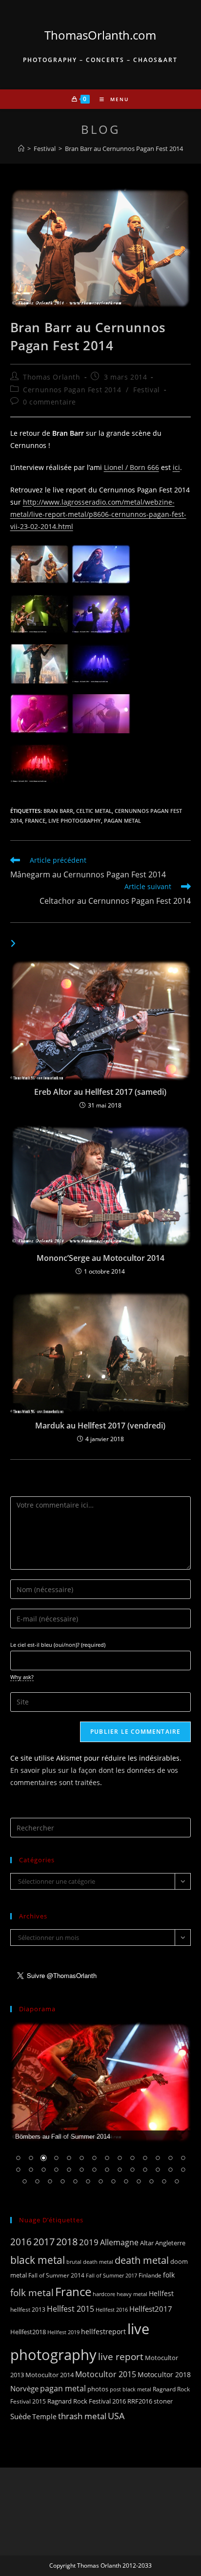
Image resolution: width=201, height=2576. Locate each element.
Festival (147, 390)
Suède (20, 2416)
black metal (38, 2260)
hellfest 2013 (28, 2310)
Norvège (24, 2388)
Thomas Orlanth (51, 377)
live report (121, 2356)
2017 (44, 2242)
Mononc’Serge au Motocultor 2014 (100, 1258)
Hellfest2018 (28, 2332)
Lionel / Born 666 (131, 467)
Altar (147, 2243)
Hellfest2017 (151, 2309)
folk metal (32, 2292)
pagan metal (122, 820)
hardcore (104, 2294)
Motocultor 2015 (106, 2374)
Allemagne (119, 2242)
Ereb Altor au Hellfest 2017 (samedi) (100, 1092)
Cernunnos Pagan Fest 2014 (72, 390)
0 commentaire (50, 402)
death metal (142, 2260)
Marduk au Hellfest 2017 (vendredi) (100, 1426)
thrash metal (82, 2416)
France (35, 820)
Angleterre (170, 2243)
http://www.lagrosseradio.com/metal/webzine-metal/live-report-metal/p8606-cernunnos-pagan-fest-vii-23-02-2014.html (98, 514)
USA (116, 2416)
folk (169, 2275)
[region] (101, 2110)
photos (98, 2389)
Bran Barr (58, 811)
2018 (67, 2242)
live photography (75, 820)
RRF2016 (140, 2401)
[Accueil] (21, 149)
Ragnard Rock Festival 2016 (87, 2401)
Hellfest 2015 (70, 2309)
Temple (44, 2416)
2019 (89, 2242)
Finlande (150, 2275)
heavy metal (132, 2294)
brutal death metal (90, 2262)
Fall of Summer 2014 (56, 2275)
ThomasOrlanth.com (100, 35)
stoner (163, 2401)
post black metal (131, 2389)
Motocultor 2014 (50, 2375)
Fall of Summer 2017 (111, 2275)
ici (176, 467)
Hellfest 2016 (112, 2310)
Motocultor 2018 (164, 2374)
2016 (21, 2242)
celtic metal (94, 811)
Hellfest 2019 (63, 2332)
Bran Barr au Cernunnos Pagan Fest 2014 (124, 149)
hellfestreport (103, 2331)
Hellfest (161, 2293)
